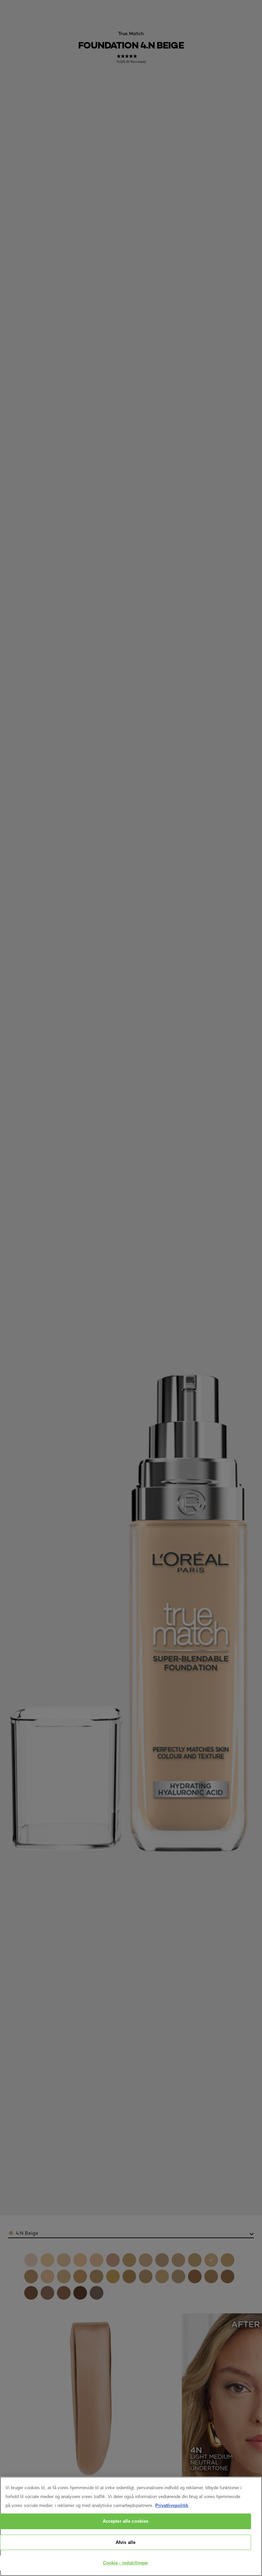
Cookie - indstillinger (126, 2563)
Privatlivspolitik (172, 2505)
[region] (131, 2526)
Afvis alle (126, 2542)
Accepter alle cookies (126, 2521)
